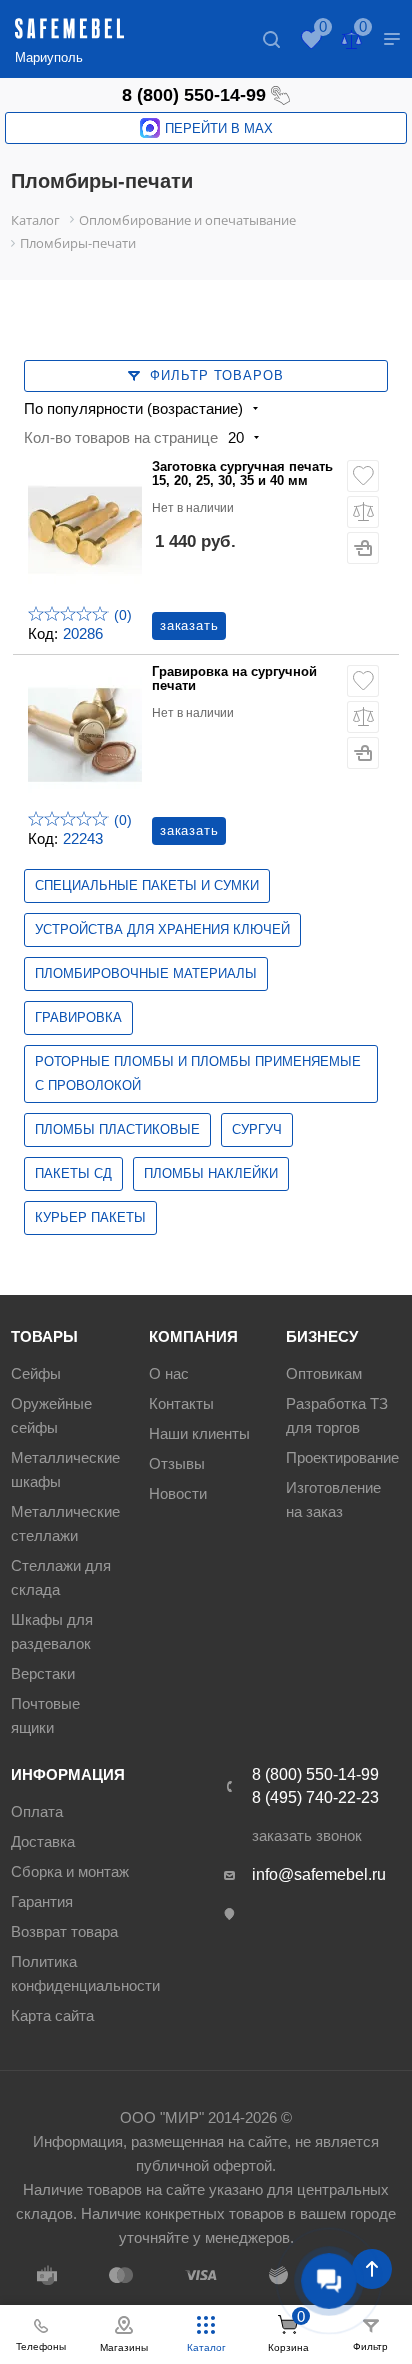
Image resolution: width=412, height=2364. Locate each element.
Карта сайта (52, 2015)
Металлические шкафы (65, 1469)
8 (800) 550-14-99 (194, 95)
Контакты (181, 1403)
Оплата (37, 1811)
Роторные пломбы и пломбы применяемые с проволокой (198, 1073)
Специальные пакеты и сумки (147, 885)
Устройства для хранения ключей (162, 929)
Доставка (43, 1841)
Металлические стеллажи (65, 1523)
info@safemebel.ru (319, 1874)
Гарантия (42, 1901)
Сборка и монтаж (70, 1871)
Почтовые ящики (45, 1715)
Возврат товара (64, 1931)
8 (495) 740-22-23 (315, 1797)
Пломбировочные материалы (146, 973)
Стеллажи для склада (61, 1577)
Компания (193, 1336)
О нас (169, 1373)
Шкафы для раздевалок (52, 1631)
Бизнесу (322, 1336)
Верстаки (43, 1673)
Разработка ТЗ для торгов (337, 1415)
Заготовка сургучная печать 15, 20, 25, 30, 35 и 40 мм (242, 474)
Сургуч (257, 1129)
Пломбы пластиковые (117, 1129)
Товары (44, 1336)
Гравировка (78, 1017)
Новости (178, 1493)
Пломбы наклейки (211, 1173)
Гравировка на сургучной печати (234, 679)
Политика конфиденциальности (85, 1973)
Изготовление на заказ (333, 1499)
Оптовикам (324, 1373)
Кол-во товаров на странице (121, 437)
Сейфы (36, 1373)
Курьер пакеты (90, 1217)
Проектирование (342, 1457)
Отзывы (177, 1463)
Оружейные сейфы (51, 1415)
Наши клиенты (199, 1433)
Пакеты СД (73, 1173)
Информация (68, 1774)
